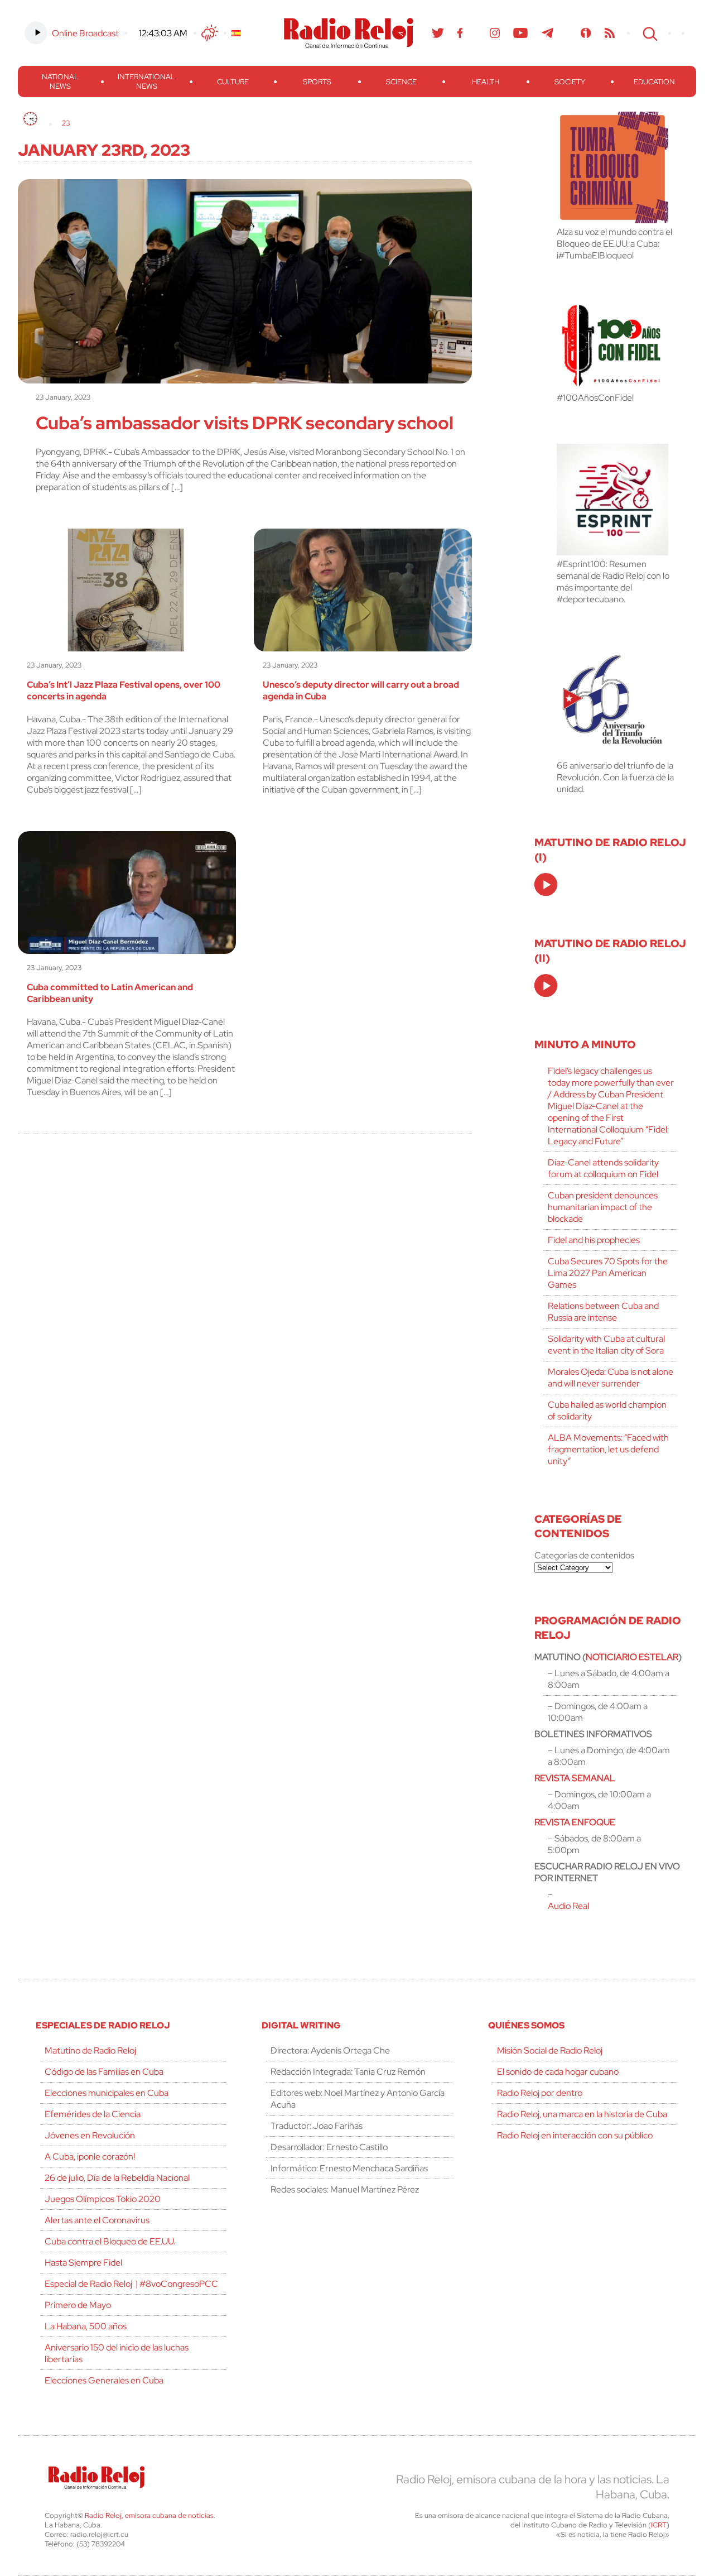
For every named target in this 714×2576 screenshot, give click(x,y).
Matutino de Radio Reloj (90, 2050)
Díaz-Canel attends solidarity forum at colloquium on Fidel (603, 1168)
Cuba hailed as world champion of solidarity (607, 1411)
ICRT (659, 2525)
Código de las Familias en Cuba (104, 2072)
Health (486, 82)
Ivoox (586, 33)
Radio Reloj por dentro (540, 2093)
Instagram (495, 33)
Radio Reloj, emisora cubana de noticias (149, 2515)
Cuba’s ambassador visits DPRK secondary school (245, 423)
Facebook (460, 33)
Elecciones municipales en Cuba (107, 2093)
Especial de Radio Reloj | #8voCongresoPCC (131, 2284)
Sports (317, 82)
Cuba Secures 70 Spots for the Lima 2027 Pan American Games (608, 1273)
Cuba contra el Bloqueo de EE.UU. (110, 2241)
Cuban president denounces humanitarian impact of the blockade (603, 1207)
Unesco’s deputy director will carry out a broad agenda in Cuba (361, 690)
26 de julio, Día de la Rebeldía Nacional (117, 2178)
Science (401, 82)
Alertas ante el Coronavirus (97, 2220)
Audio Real (568, 1906)
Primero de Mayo (78, 2305)
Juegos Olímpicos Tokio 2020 (103, 2199)
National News (60, 81)
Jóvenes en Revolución (90, 2135)
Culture (233, 82)
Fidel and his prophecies (594, 1240)
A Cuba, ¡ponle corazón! (90, 2157)
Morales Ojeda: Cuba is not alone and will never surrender (611, 1378)
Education (654, 82)
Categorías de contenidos (584, 1555)
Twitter (438, 33)
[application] (546, 884)
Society (570, 82)
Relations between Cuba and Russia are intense (603, 1312)
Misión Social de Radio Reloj (550, 2050)
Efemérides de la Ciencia (93, 2114)
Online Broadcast (85, 33)
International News (146, 81)
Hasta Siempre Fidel (83, 2263)
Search (649, 33)
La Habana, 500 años (86, 2326)
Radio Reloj (349, 33)
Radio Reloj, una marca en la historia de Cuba (582, 2114)
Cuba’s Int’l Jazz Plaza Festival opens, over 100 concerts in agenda (124, 690)
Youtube (521, 33)
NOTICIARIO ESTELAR (632, 1657)
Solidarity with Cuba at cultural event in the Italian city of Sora (606, 1345)
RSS (610, 33)
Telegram (548, 33)
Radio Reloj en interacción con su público (575, 2135)
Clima (210, 33)
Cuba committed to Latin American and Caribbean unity (110, 993)
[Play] (547, 885)
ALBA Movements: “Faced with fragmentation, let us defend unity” (608, 1449)
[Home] (30, 119)
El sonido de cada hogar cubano (558, 2072)
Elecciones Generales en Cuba (104, 2380)
